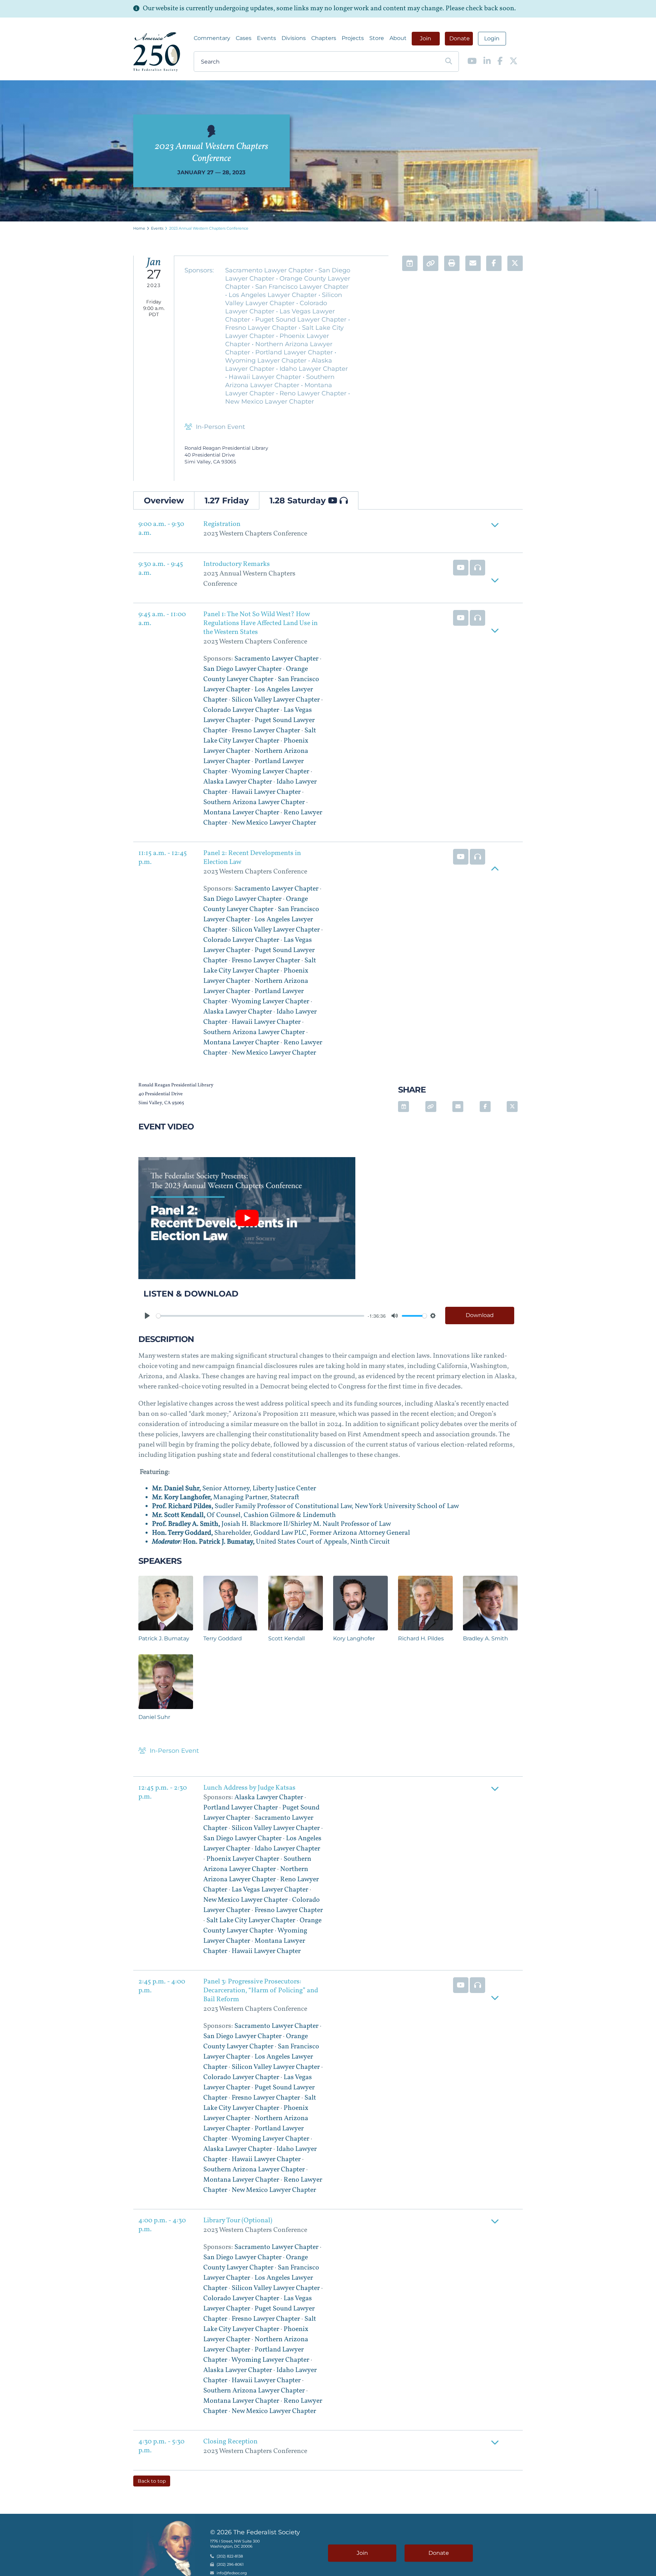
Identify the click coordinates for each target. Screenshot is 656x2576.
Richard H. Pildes (421, 1638)
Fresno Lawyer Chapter (262, 328)
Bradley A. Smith (486, 1638)
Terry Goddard (223, 1638)
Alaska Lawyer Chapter (238, 782)
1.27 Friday (227, 500)
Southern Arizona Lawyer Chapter (254, 802)
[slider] (260, 1316)
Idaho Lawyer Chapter (314, 369)
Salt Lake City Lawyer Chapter (251, 1921)
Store (377, 38)
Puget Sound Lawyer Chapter (302, 320)
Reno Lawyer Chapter (314, 393)
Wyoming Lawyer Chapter (267, 361)
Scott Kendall (286, 1638)
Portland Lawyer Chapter (295, 352)
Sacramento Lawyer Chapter (270, 270)
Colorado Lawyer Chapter (241, 710)
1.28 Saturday (299, 500)
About (398, 38)
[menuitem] (212, 38)
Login (492, 38)
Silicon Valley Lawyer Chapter (276, 700)
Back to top (152, 2481)
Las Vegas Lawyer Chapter (270, 1890)
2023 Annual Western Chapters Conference (209, 228)
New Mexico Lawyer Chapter (270, 402)
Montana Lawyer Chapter (241, 813)
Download (480, 1315)
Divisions (294, 38)
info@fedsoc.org (232, 2573)
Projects (353, 38)
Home (139, 228)
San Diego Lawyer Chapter (242, 669)
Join (426, 38)
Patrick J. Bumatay (164, 1638)
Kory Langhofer (354, 1638)
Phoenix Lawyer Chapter (243, 1859)
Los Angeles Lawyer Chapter (274, 295)
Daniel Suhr (154, 1717)
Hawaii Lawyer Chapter (266, 377)
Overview (164, 500)
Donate (460, 38)
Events (266, 38)
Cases (244, 38)
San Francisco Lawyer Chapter (302, 287)
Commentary (212, 38)
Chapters (324, 38)
